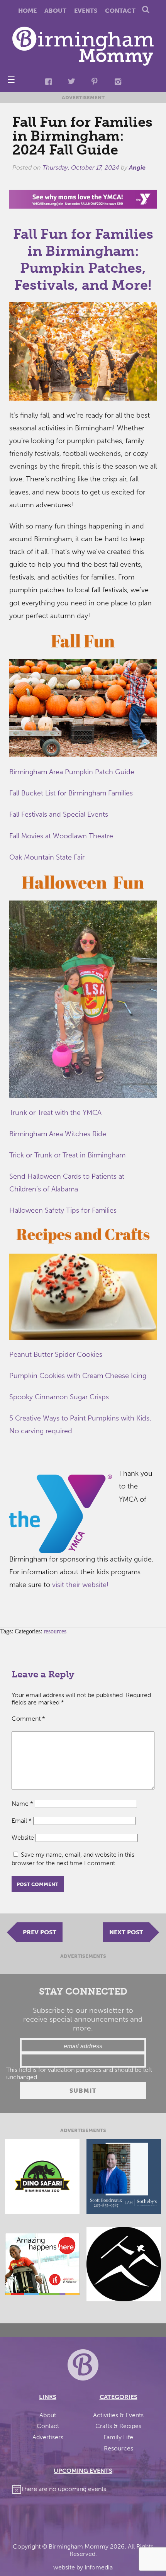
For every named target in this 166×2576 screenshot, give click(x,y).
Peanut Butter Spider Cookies (56, 1354)
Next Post (126, 1932)
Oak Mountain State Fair (47, 857)
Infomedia (99, 2567)
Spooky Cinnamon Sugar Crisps (59, 1397)
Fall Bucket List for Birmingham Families (71, 793)
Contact (120, 11)
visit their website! (80, 1585)
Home (27, 11)
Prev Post (40, 1932)
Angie (137, 167)
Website (23, 1838)
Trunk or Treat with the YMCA (55, 1113)
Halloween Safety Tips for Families (63, 1210)
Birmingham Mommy (79, 2546)
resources (55, 1631)
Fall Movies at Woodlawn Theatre (61, 836)
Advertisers (48, 2437)
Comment (28, 1719)
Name (22, 1804)
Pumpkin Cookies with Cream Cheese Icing (78, 1376)
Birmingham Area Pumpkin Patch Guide (72, 772)
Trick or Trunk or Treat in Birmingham (68, 1155)
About (55, 11)
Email (22, 1821)
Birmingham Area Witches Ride (58, 1134)
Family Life (118, 2437)
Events (86, 11)
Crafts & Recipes (118, 2426)
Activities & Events (118, 2415)
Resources (119, 2448)
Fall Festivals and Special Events (59, 814)
